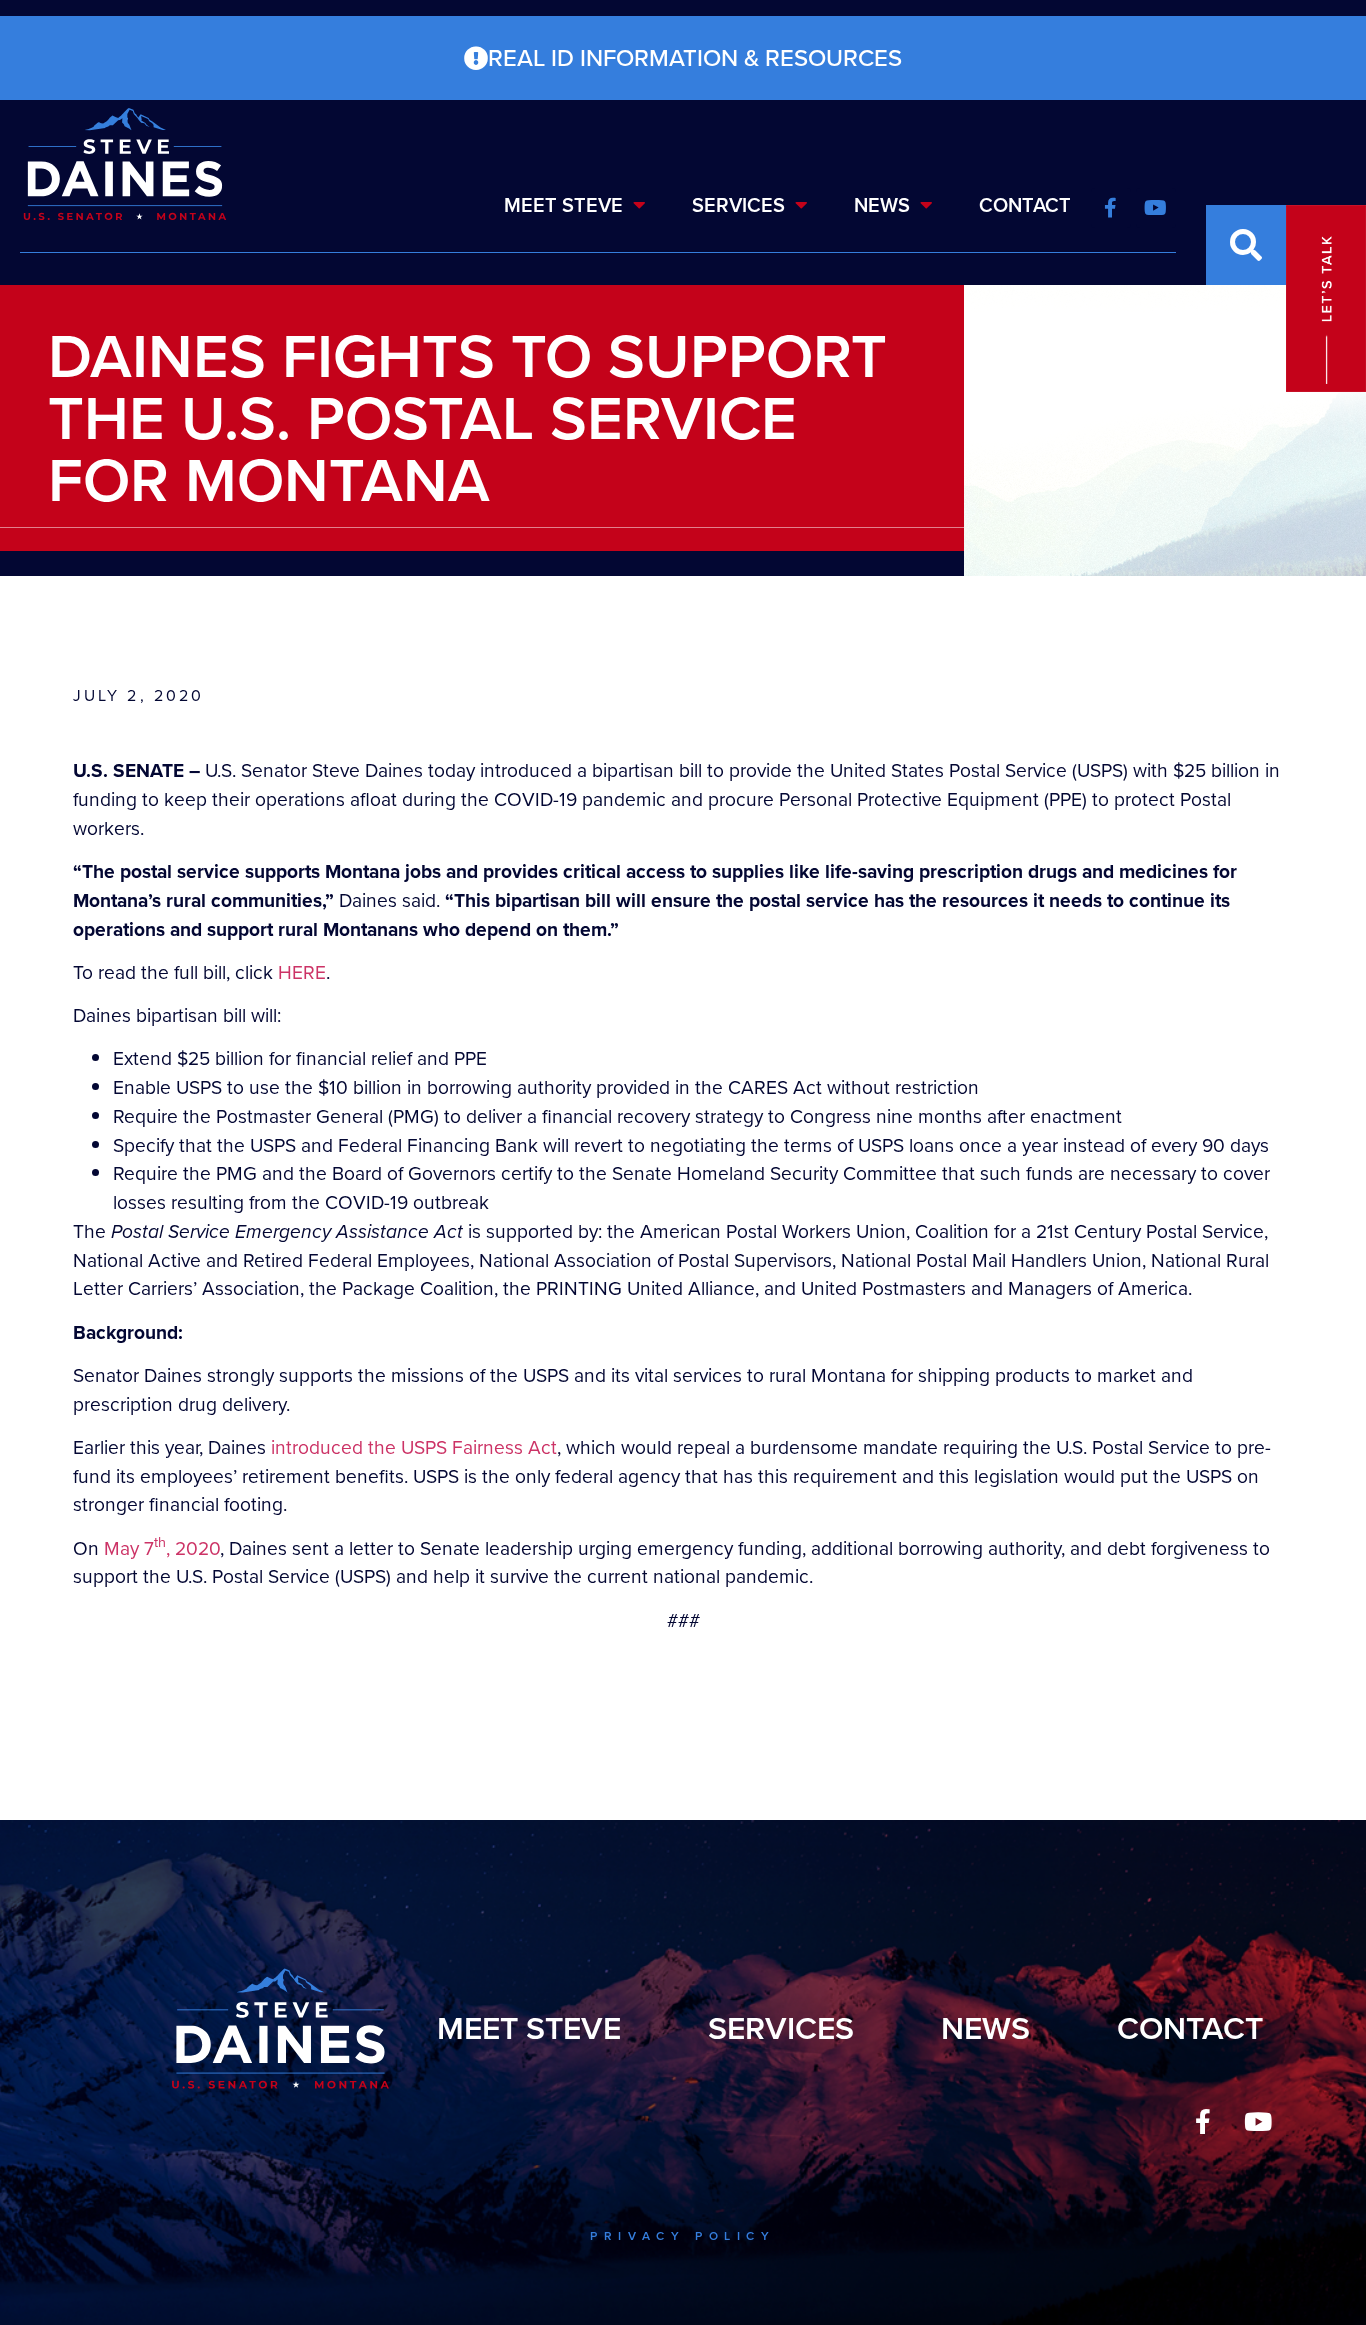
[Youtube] (1258, 2122)
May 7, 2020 (162, 1548)
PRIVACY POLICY (682, 2236)
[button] (1246, 245)
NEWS (882, 205)
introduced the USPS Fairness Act (414, 1447)
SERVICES (738, 205)
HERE (302, 972)
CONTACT (1025, 205)
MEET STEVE (563, 205)
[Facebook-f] (1203, 2122)
